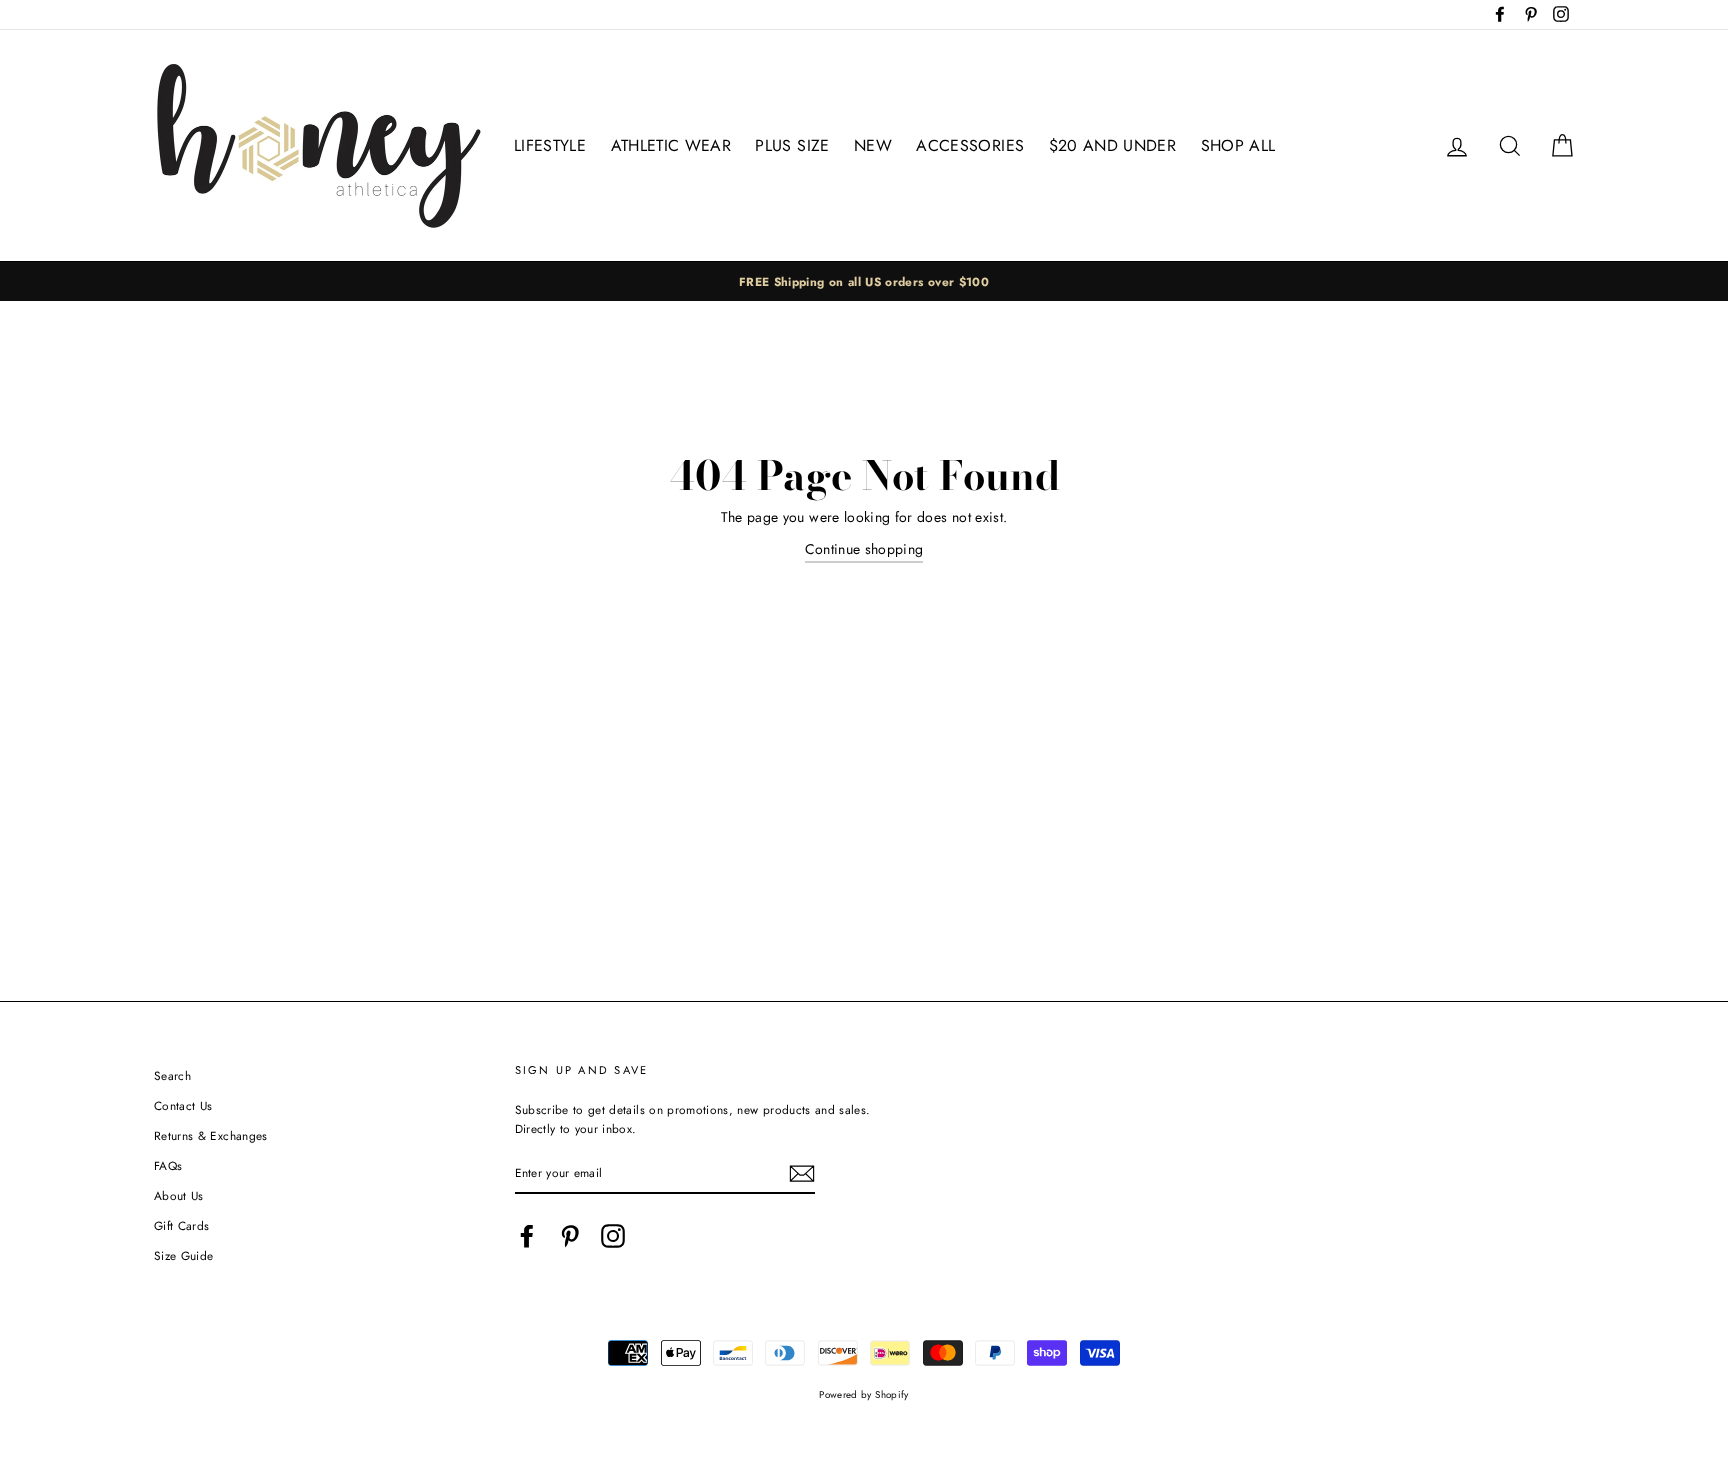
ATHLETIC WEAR (671, 145)
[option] (864, 281)
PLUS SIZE (792, 145)
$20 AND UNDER (1113, 145)
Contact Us (183, 1105)
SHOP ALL (1238, 145)
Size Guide (184, 1255)
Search (172, 1075)
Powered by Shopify (863, 1395)
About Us (179, 1195)
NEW (873, 145)
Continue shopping (864, 549)
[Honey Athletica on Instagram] (613, 1236)
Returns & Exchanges (211, 1135)
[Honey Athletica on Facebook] (527, 1236)
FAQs (168, 1165)
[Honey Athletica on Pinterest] (570, 1236)
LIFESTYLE (550, 145)
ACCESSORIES (970, 145)
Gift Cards (182, 1225)
